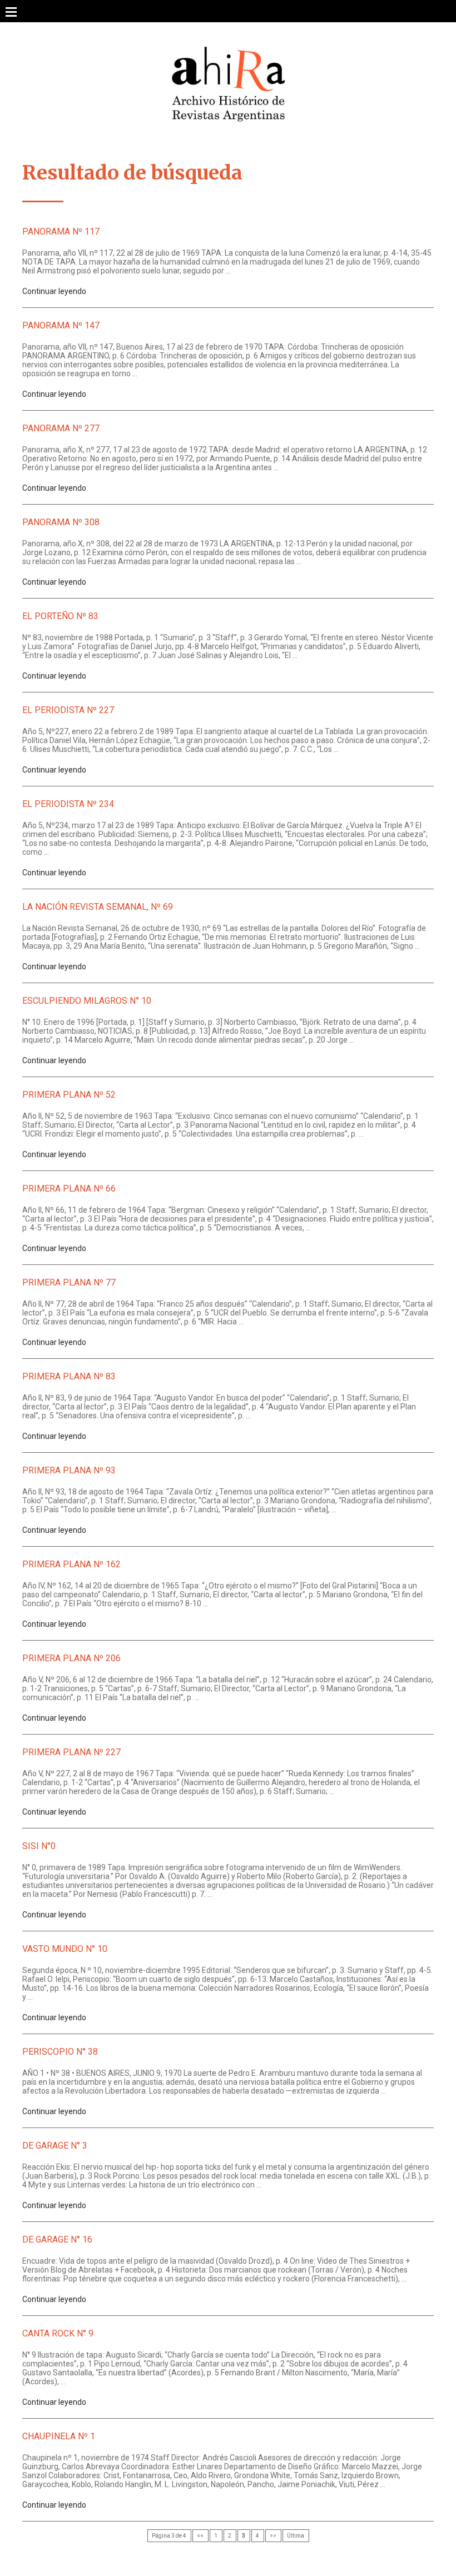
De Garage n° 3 (55, 2146)
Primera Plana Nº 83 (69, 1376)
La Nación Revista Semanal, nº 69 (98, 907)
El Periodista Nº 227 (68, 710)
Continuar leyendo (54, 291)
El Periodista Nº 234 (68, 804)
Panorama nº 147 (61, 325)
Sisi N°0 (39, 1846)
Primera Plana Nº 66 (69, 1189)
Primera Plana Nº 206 (71, 1658)
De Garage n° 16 (57, 2239)
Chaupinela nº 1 (59, 2436)
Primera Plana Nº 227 (71, 1752)
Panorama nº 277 (61, 428)
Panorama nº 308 (61, 522)
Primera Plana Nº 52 (69, 1095)
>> (273, 2536)
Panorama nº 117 (61, 231)
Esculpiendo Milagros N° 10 (87, 1001)
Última (296, 2536)
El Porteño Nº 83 (60, 616)
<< (200, 2536)
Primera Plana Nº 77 (69, 1282)
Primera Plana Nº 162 (71, 1564)
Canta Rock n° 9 (58, 2333)
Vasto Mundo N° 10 (65, 1949)
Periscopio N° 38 (60, 2052)
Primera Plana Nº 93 (69, 1470)
